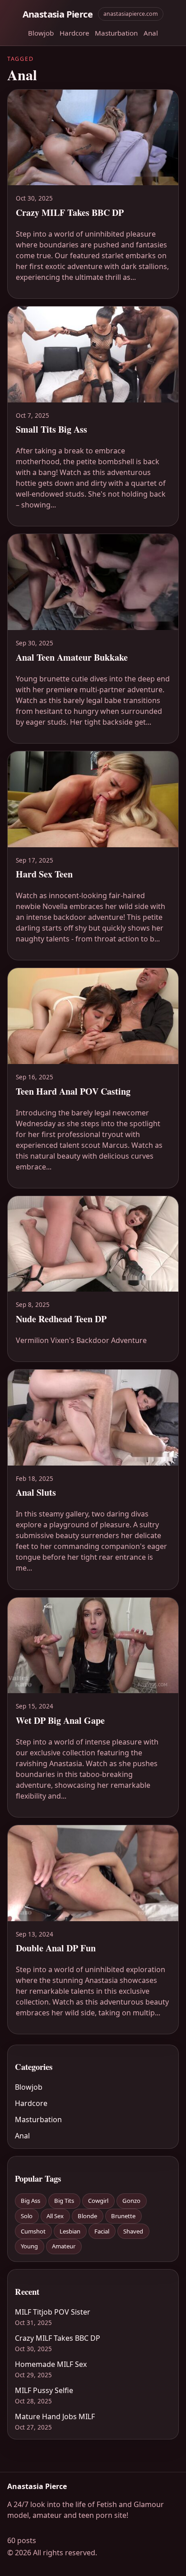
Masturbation (116, 33)
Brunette (123, 2216)
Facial (102, 2231)
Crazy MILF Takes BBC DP (58, 2338)
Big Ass (30, 2201)
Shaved (133, 2231)
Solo (27, 2216)
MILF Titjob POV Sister (53, 2312)
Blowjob (41, 33)
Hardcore (74, 33)
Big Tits (64, 2201)
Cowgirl (98, 2201)
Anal (151, 33)
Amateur (64, 2246)
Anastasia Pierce (58, 14)
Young (29, 2246)
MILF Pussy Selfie (44, 2390)
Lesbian (70, 2231)
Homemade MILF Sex (51, 2364)
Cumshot (33, 2231)
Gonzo (131, 2201)
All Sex (55, 2216)
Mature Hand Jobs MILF (55, 2416)
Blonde (87, 2216)
